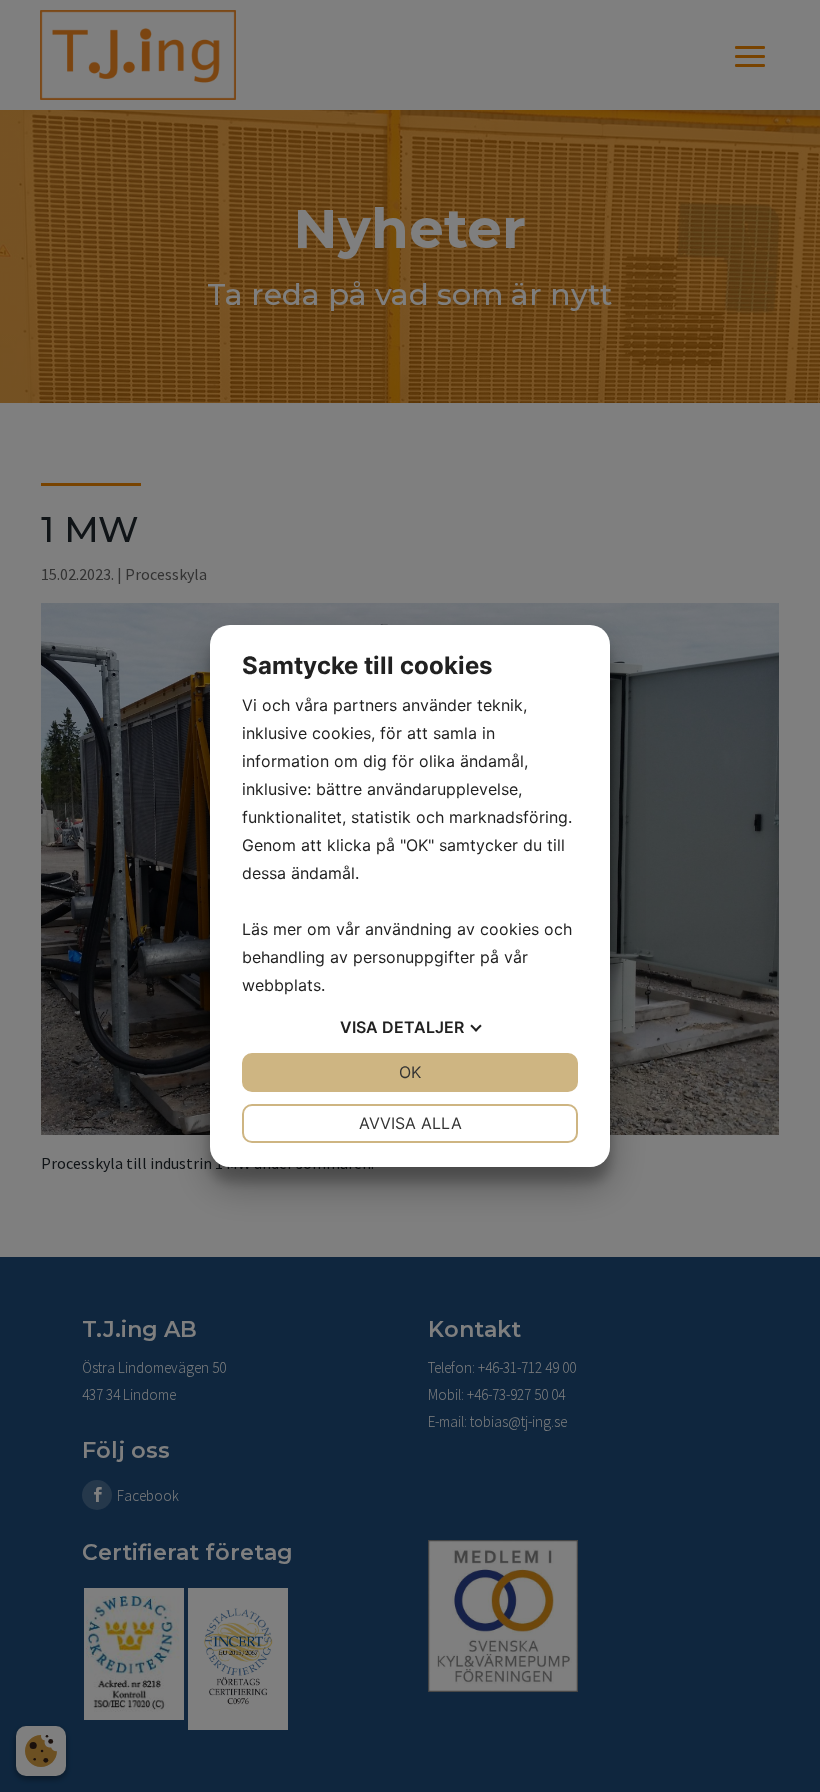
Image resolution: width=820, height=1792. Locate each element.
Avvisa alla (410, 1123)
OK (410, 1072)
